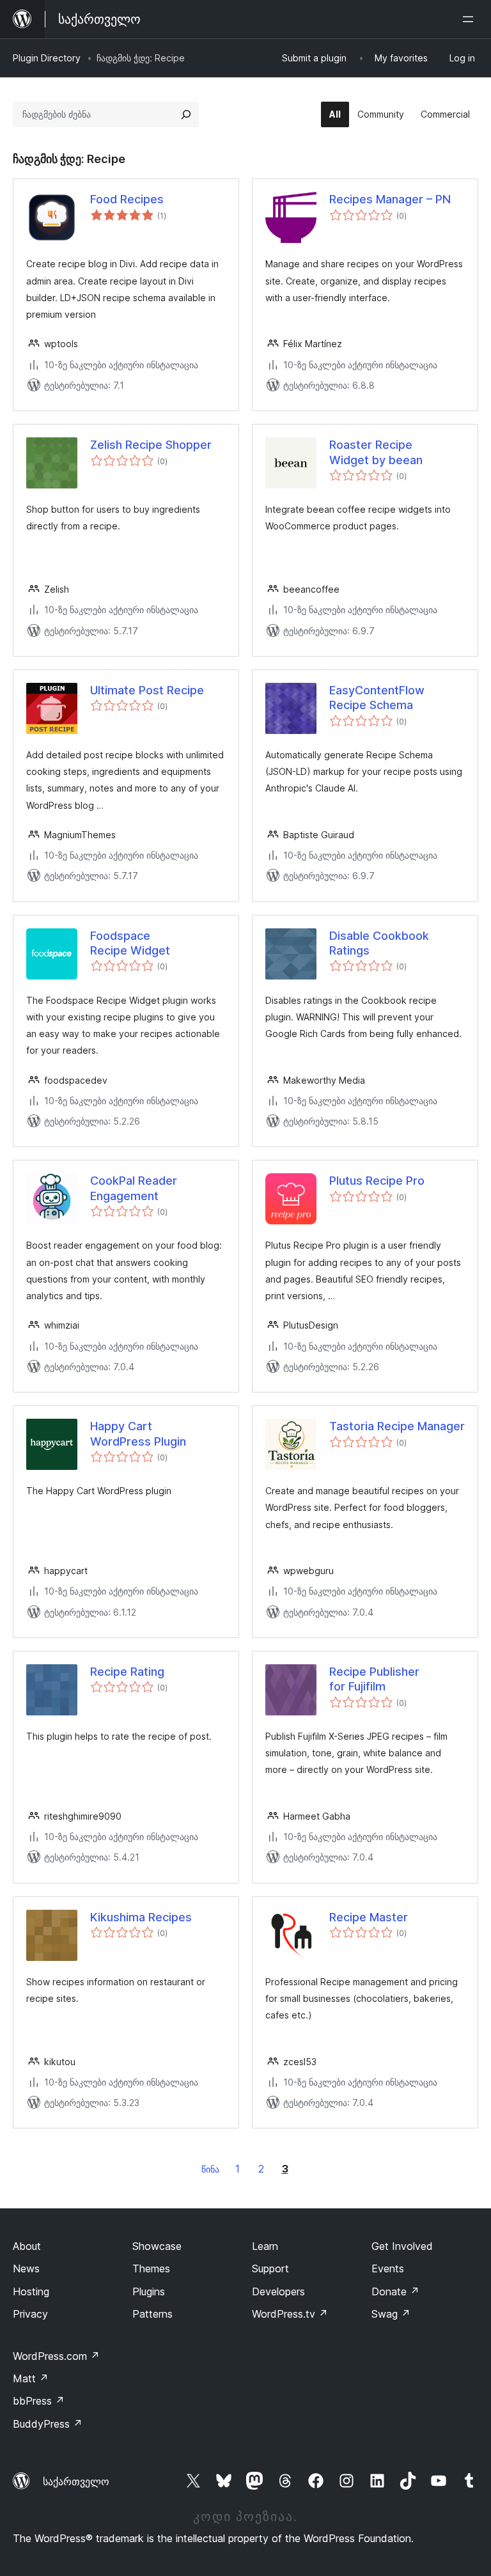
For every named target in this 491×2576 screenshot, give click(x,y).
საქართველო (76, 2481)
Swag (391, 2314)
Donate (395, 2291)
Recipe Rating (127, 1672)
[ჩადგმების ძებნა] (186, 114)
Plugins (149, 2291)
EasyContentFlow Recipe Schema (377, 698)
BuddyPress (48, 2424)
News (26, 2268)
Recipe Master (369, 1917)
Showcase (157, 2246)
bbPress (39, 2401)
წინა (210, 2169)
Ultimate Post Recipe (147, 690)
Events (388, 2268)
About (27, 2246)
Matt (31, 2378)
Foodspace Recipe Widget (130, 943)
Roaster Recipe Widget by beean (376, 452)
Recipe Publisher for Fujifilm (374, 1679)
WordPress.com (56, 2356)
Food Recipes (127, 199)
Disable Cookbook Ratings (379, 943)
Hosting (31, 2291)
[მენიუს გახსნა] (471, 19)
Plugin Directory (47, 58)
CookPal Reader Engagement (134, 1188)
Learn (265, 2246)
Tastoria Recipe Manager (397, 1426)
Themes (151, 2268)
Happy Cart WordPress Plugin (138, 1433)
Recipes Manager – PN (390, 199)
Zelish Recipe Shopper (151, 445)
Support (270, 2268)
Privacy (30, 2314)
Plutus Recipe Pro (377, 1181)
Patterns (152, 2314)
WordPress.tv (290, 2314)
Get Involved (402, 2246)
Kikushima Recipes (141, 1917)
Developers (278, 2291)
